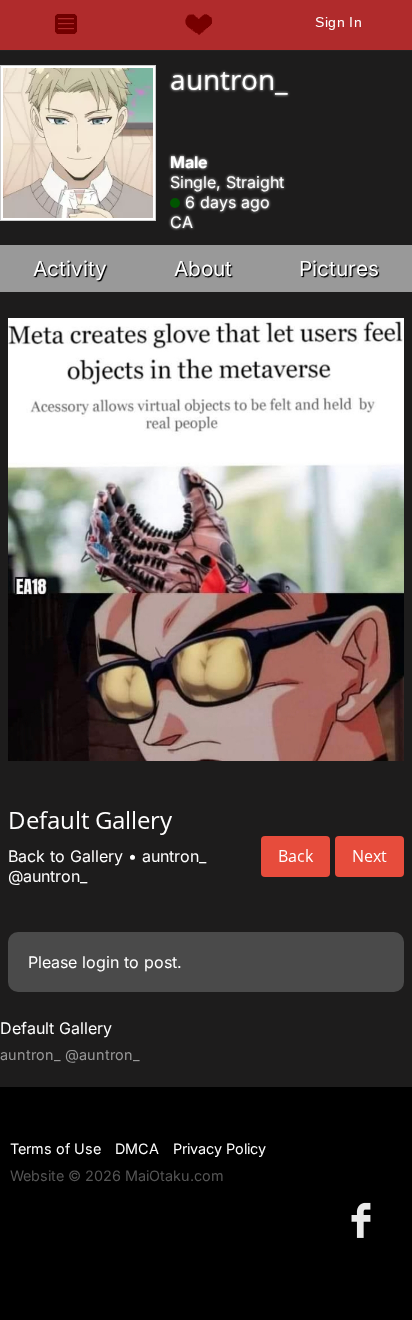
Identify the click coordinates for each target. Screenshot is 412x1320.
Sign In (338, 22)
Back (295, 856)
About (203, 268)
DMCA (137, 1148)
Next (369, 856)
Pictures (339, 268)
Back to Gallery (65, 856)
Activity (70, 268)
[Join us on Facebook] (365, 1219)
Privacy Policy (219, 1148)
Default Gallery (56, 1028)
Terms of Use (55, 1148)
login (100, 962)
